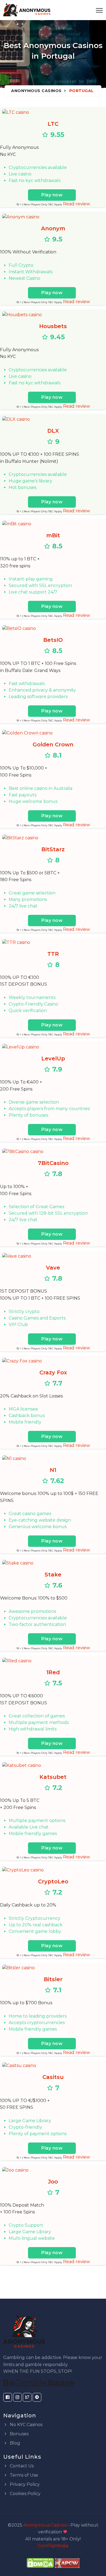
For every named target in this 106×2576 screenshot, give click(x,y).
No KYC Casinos (26, 2425)
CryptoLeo (53, 1881)
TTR (53, 954)
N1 (53, 1470)
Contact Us (21, 2466)
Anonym (53, 228)
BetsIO (53, 640)
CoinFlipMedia (53, 2546)
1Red (53, 1672)
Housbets (53, 326)
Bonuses (19, 2434)
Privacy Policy (24, 2484)
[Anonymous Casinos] (27, 10)
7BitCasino (53, 1163)
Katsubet (53, 1777)
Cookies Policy (25, 2494)
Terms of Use (23, 2475)
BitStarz (53, 849)
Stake (53, 1575)
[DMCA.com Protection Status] (40, 2563)
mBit (53, 535)
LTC (53, 124)
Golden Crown (53, 744)
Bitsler (53, 1979)
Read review (77, 204)
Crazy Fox (53, 1372)
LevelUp (53, 1058)
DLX (53, 431)
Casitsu (53, 2077)
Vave (53, 1268)
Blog (14, 2443)
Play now (52, 195)
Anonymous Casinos (36, 91)
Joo (53, 2182)
